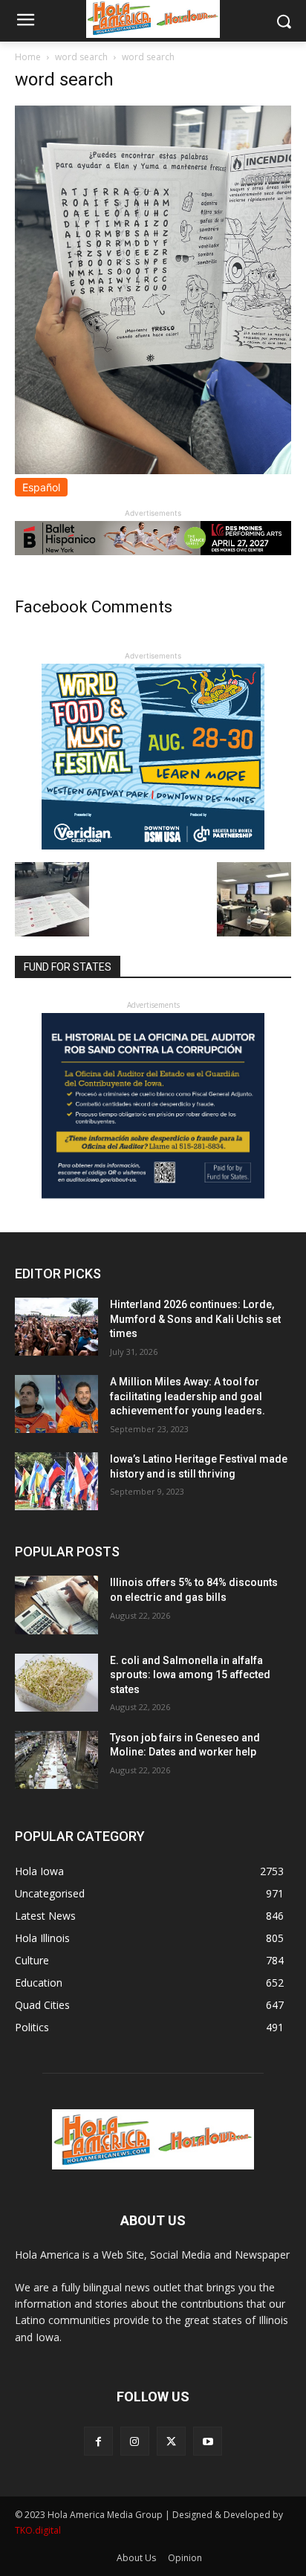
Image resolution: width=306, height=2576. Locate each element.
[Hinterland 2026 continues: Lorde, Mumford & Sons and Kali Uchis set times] (56, 1327)
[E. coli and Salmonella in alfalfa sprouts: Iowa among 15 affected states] (56, 1683)
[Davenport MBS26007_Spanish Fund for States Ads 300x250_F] (153, 1195)
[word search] (153, 470)
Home (28, 57)
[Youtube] (208, 2441)
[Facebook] (98, 2441)
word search (81, 57)
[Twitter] (171, 2441)
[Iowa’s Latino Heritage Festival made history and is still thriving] (56, 1481)
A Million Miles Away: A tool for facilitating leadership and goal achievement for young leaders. (188, 1396)
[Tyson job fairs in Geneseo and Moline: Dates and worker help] (56, 1760)
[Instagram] (135, 2441)
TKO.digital (38, 2530)
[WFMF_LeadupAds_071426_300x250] (153, 845)
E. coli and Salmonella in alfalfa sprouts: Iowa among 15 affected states (190, 1675)
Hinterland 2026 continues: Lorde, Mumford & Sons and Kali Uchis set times (195, 1319)
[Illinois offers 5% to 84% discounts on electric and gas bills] (56, 1605)
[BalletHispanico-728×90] (153, 551)
